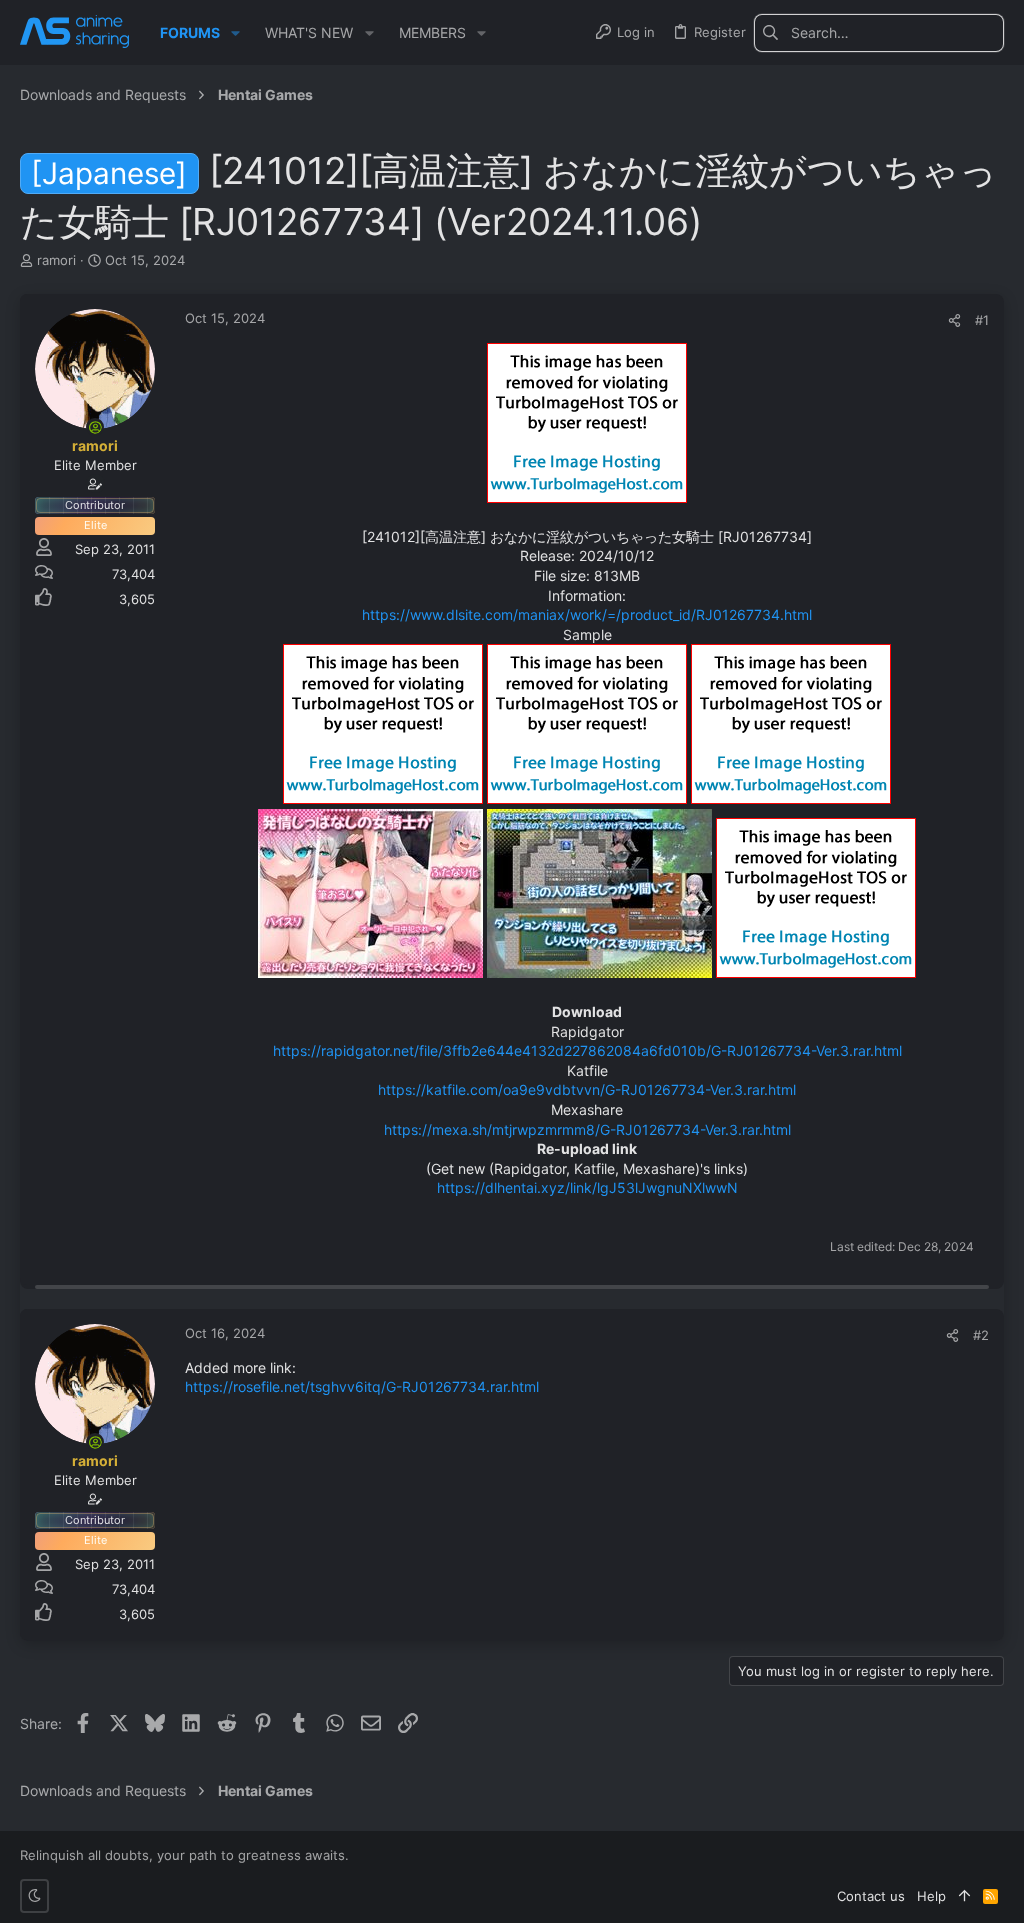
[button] (235, 33)
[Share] (954, 320)
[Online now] (95, 427)
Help (931, 1896)
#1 (982, 320)
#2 (981, 1335)
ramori (56, 260)
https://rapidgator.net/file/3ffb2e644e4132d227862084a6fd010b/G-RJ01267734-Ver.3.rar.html (587, 1050)
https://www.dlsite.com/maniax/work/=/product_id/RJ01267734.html (587, 614)
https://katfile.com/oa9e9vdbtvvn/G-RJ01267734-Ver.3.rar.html (587, 1089)
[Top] (964, 1896)
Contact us (871, 1896)
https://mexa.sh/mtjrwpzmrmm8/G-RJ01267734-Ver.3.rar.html (587, 1129)
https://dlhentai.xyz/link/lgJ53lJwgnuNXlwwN (587, 1187)
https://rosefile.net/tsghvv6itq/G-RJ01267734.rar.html (362, 1386)
